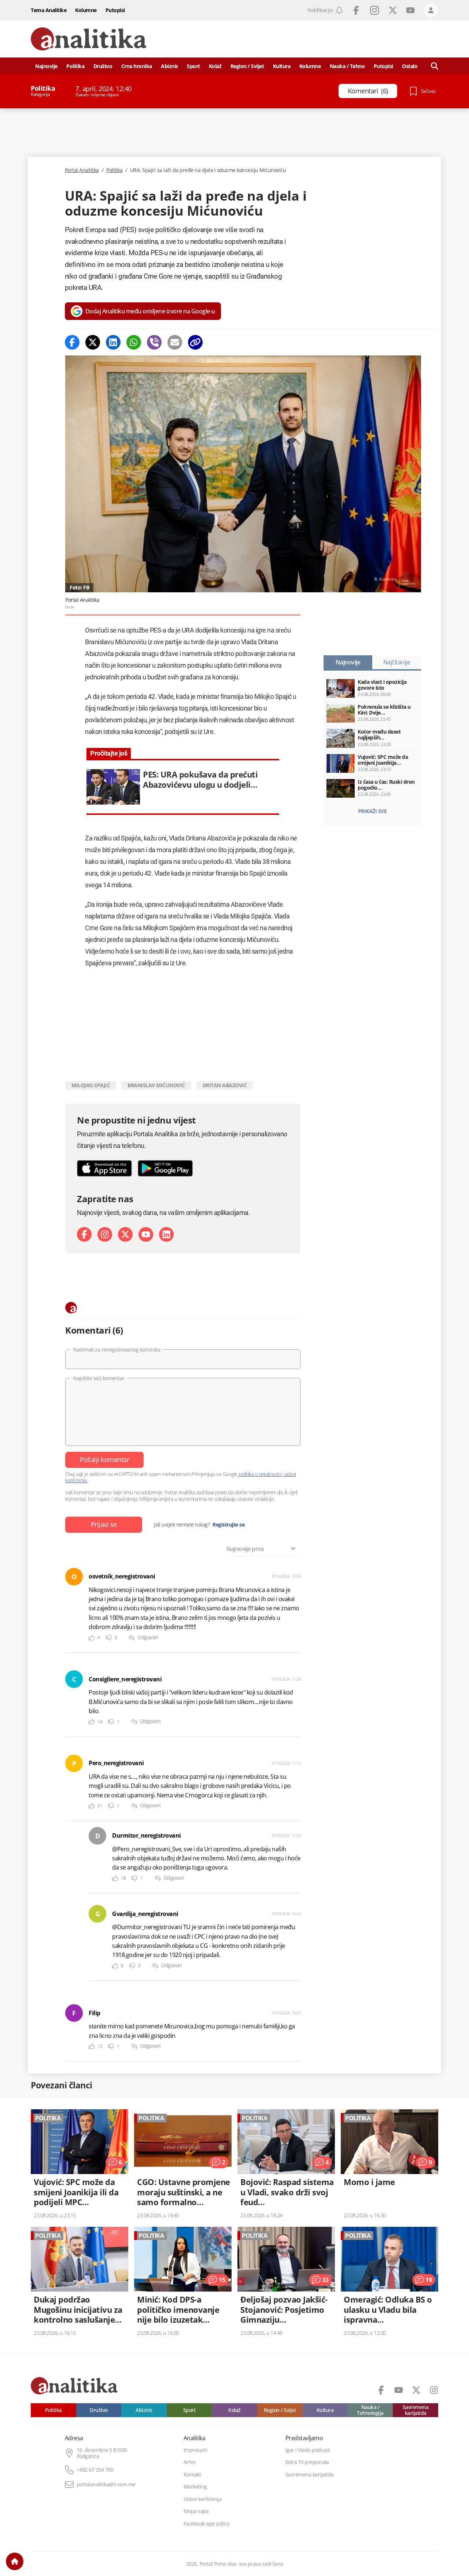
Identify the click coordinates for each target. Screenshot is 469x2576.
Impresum (195, 2450)
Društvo (103, 66)
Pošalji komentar (104, 1460)
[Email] (175, 342)
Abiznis (169, 66)
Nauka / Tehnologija (370, 2410)
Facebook (356, 10)
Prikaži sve (372, 811)
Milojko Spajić (91, 1085)
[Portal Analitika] (89, 39)
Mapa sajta (196, 2511)
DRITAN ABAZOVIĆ (225, 1085)
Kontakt (192, 2475)
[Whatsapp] (134, 342)
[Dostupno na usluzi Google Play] (165, 1168)
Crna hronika (137, 66)
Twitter (393, 10)
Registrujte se (228, 1525)
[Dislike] (109, 1638)
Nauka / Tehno (347, 66)
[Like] (92, 1638)
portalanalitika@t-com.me (106, 2484)
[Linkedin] (113, 342)
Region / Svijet (247, 66)
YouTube (410, 10)
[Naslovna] (15, 2561)
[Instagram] (105, 1234)
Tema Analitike (49, 10)
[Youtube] (146, 1234)
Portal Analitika (82, 170)
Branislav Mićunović (156, 1085)
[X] (125, 1234)
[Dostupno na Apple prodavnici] (104, 1168)
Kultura (282, 66)
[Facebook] (72, 342)
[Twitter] (93, 342)
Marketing (195, 2487)
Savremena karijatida (416, 2410)
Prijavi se (104, 1524)
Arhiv (190, 2462)
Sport (193, 66)
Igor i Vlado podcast (308, 2450)
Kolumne (86, 10)
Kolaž (215, 66)
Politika (75, 66)
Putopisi (115, 10)
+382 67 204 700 (95, 2470)
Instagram (374, 10)
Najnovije (46, 66)
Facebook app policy (207, 2524)
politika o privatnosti (260, 1474)
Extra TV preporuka (307, 2462)
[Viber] (154, 342)
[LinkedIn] (166, 1234)
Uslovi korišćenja (203, 2499)
